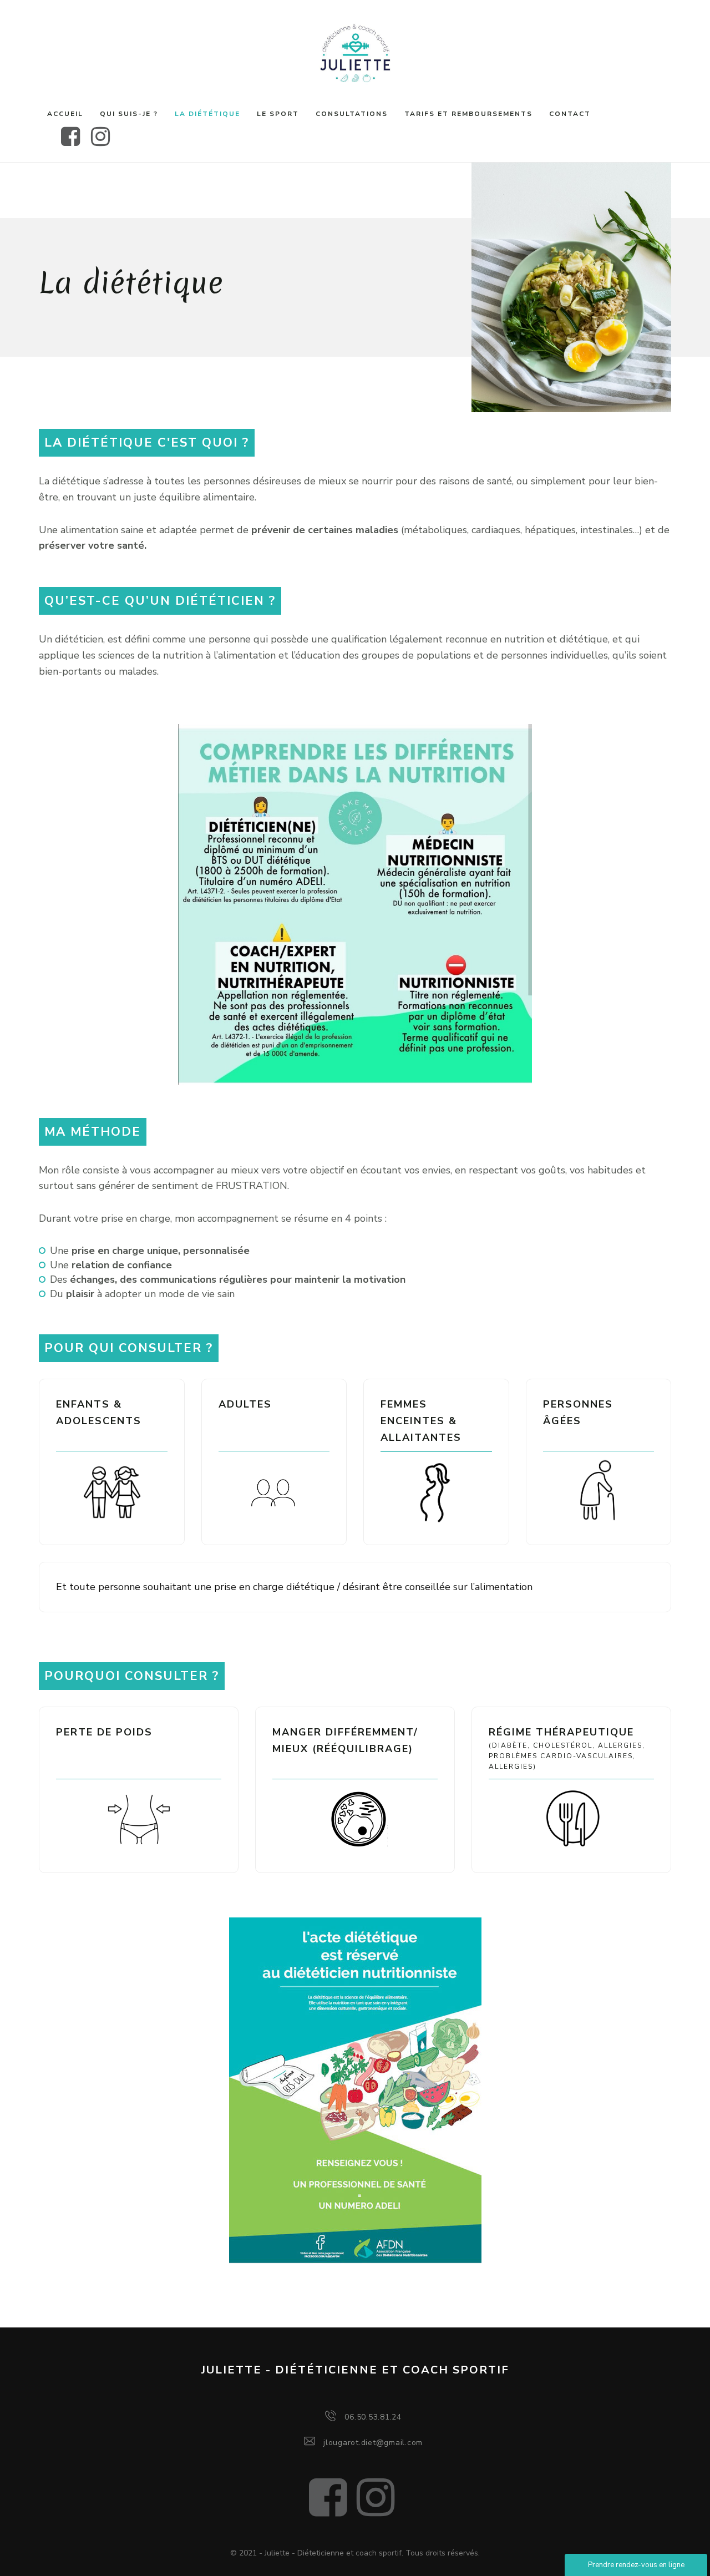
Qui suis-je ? (129, 114)
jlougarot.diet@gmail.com (373, 2443)
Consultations (352, 114)
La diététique (207, 114)
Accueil (65, 114)
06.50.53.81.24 (373, 2417)
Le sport (278, 114)
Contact (570, 114)
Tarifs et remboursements (468, 114)
